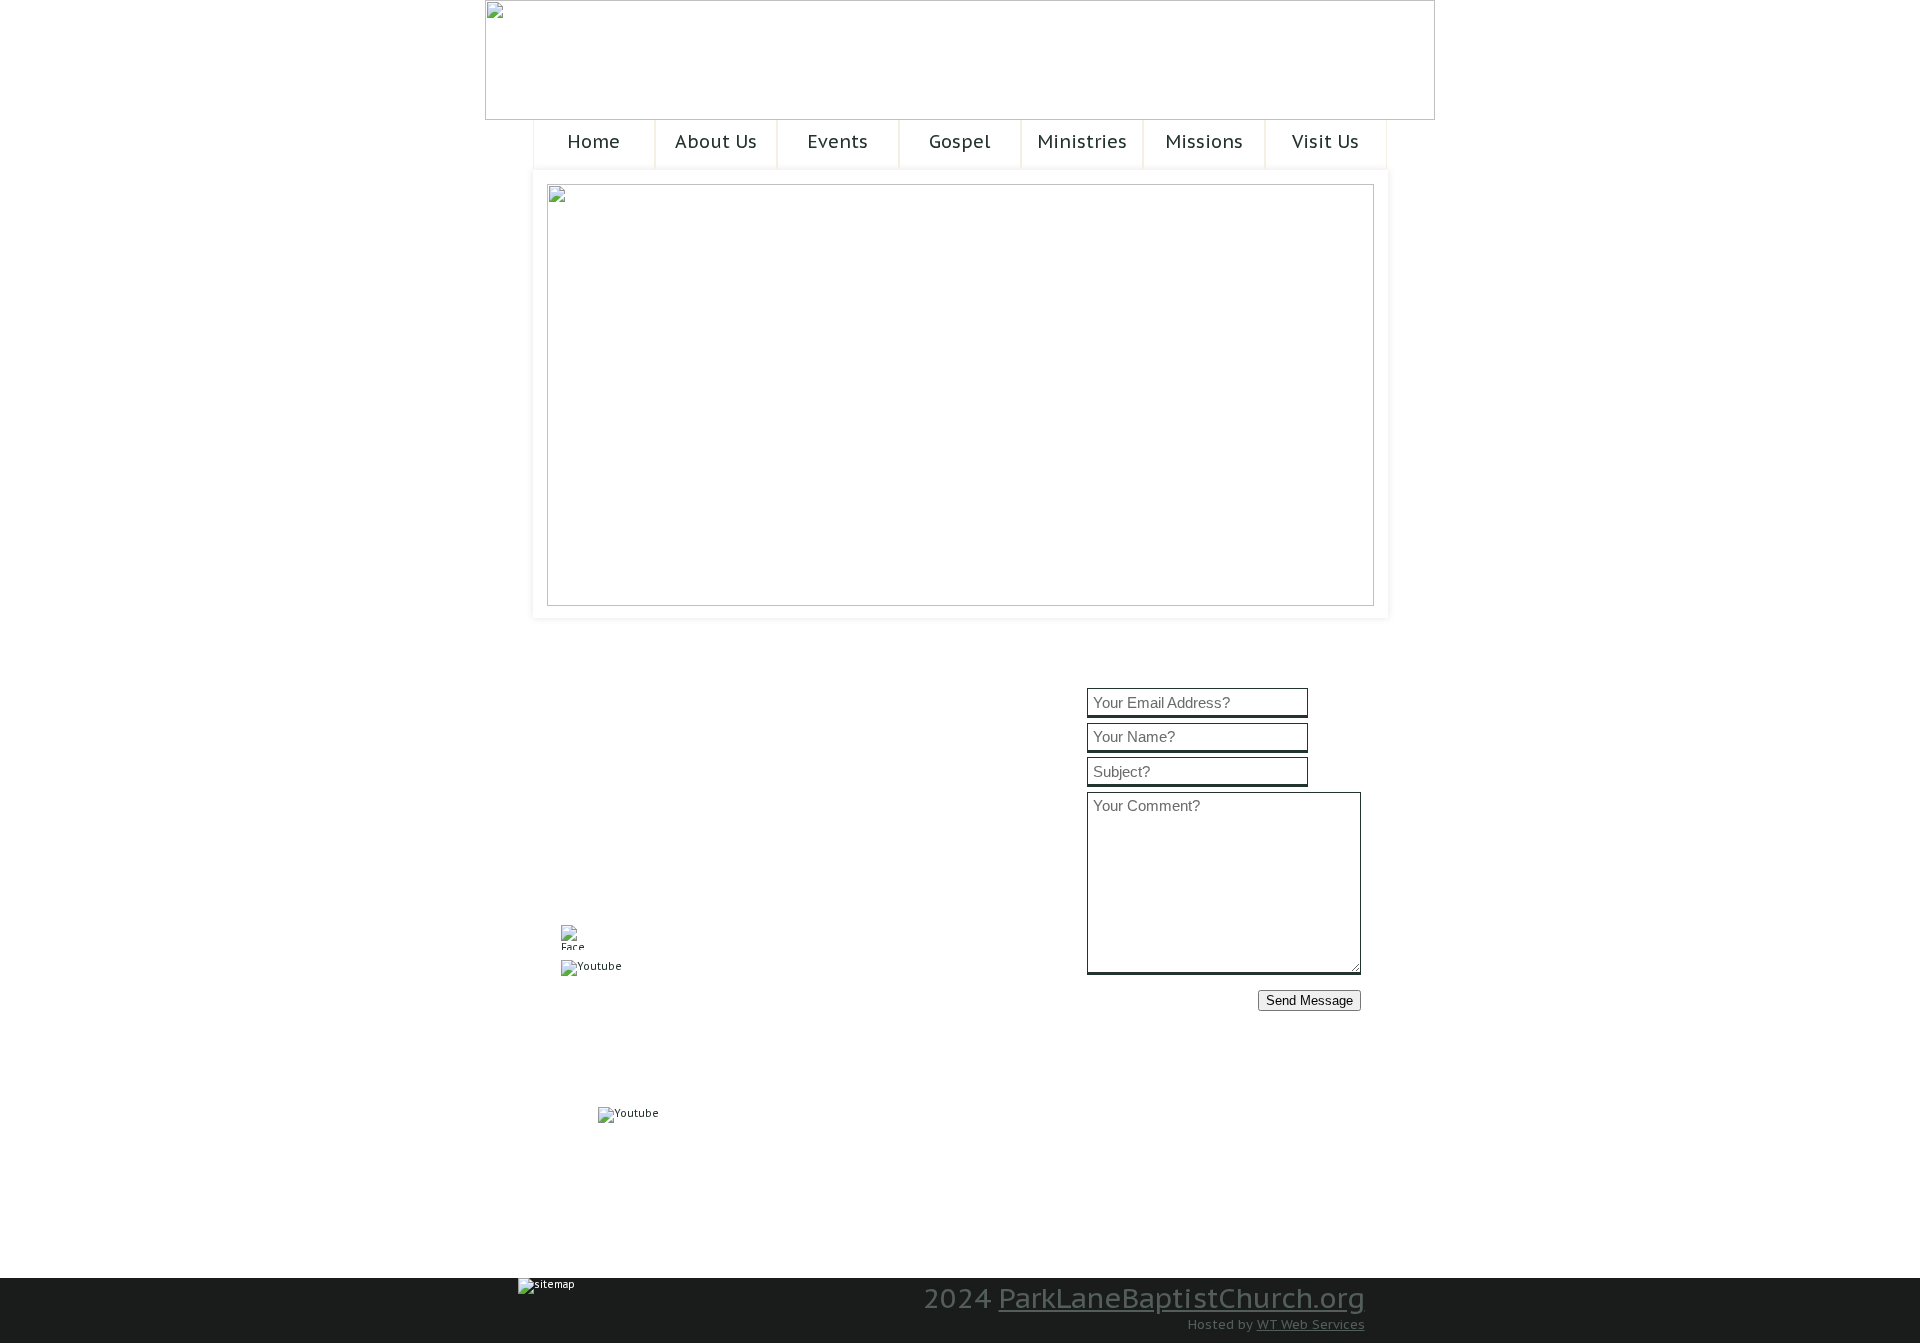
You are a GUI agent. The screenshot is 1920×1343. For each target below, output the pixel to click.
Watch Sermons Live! (655, 992)
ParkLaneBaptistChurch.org (1182, 1297)
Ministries (1082, 141)
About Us (716, 141)
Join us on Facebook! (684, 938)
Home (593, 141)
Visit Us (1325, 141)
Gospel (959, 141)
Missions (1204, 141)
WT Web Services (1311, 1324)
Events (837, 141)
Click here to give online (671, 1044)
